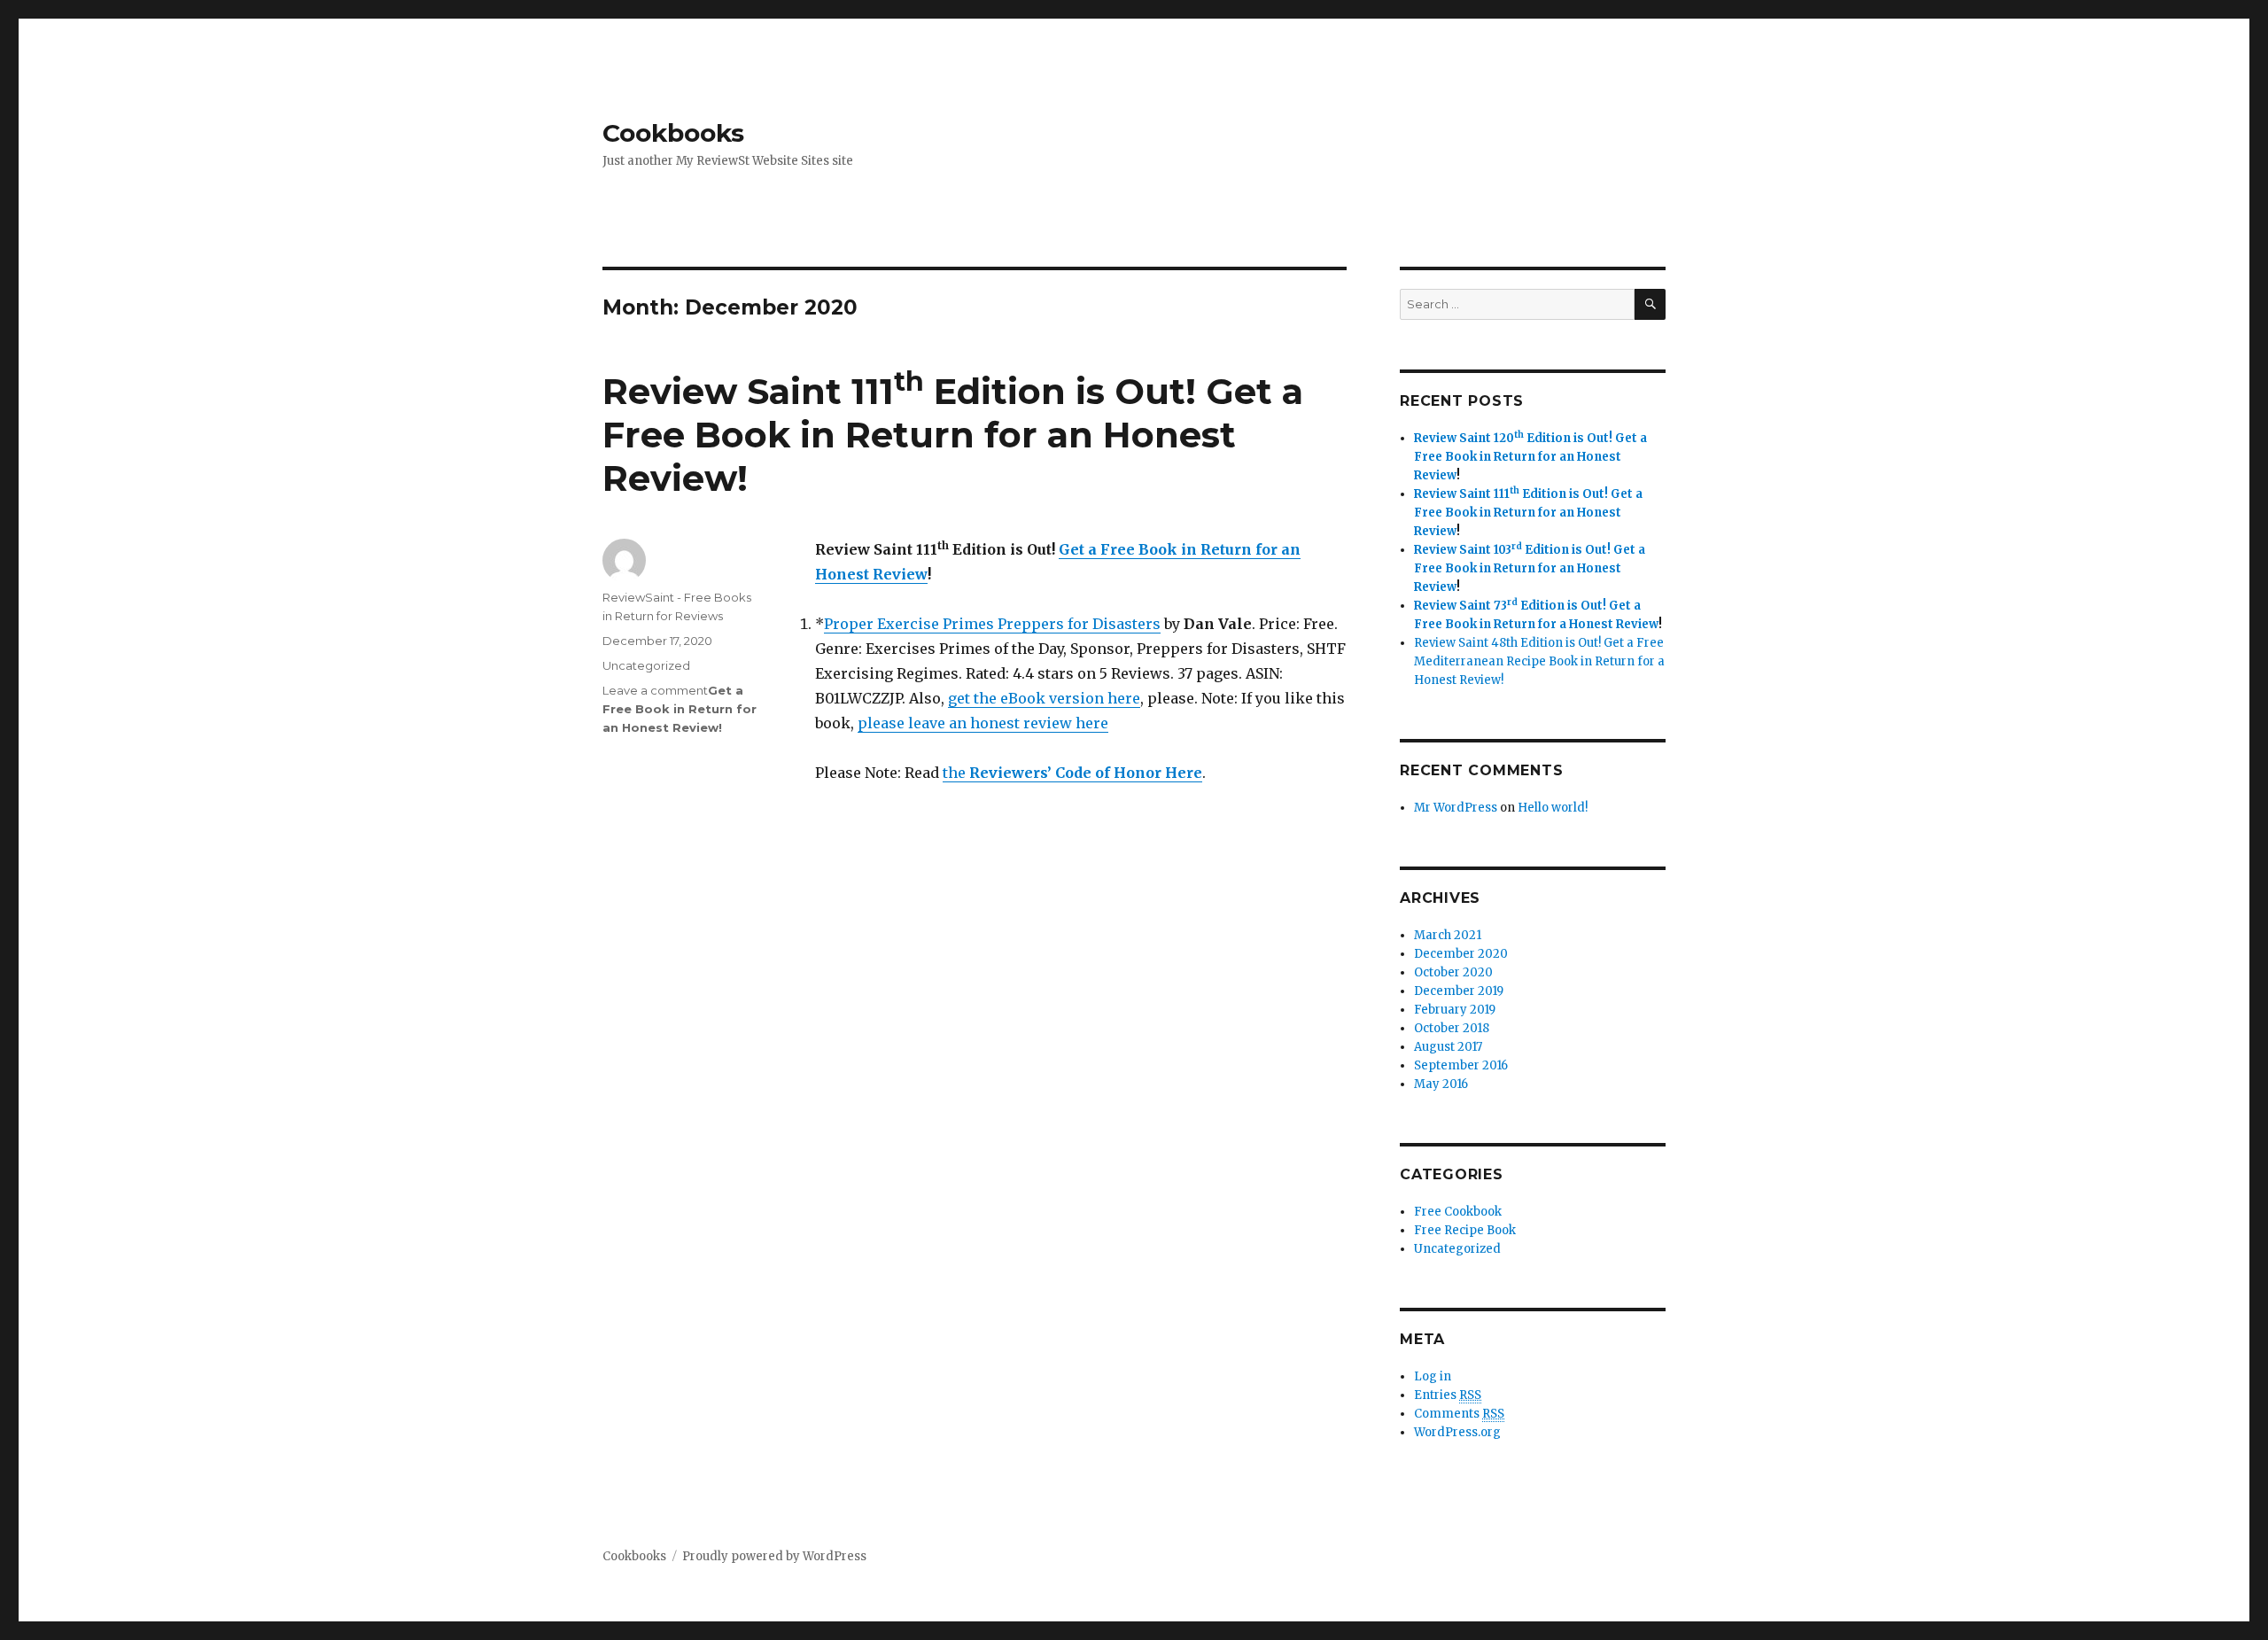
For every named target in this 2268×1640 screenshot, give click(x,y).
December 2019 (1459, 991)
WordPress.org (1457, 1432)
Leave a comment (655, 690)
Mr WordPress (1456, 808)
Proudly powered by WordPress (774, 1556)
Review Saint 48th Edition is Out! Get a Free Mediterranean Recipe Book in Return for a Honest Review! (1539, 661)
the (1072, 773)
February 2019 (1455, 1010)
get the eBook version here (1044, 698)
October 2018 (1452, 1028)
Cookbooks (673, 133)
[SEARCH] (1650, 304)
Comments (1459, 1414)
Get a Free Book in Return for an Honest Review (953, 435)
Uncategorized (646, 665)
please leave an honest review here (983, 723)
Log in (1433, 1376)
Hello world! (1553, 808)
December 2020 (1461, 954)
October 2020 (1453, 972)
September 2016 (1461, 1065)
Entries (1448, 1395)
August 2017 (1448, 1047)
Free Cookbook (1458, 1212)
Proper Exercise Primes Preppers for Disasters (992, 624)
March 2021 (1448, 935)
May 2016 (1441, 1084)
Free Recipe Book (1465, 1230)
